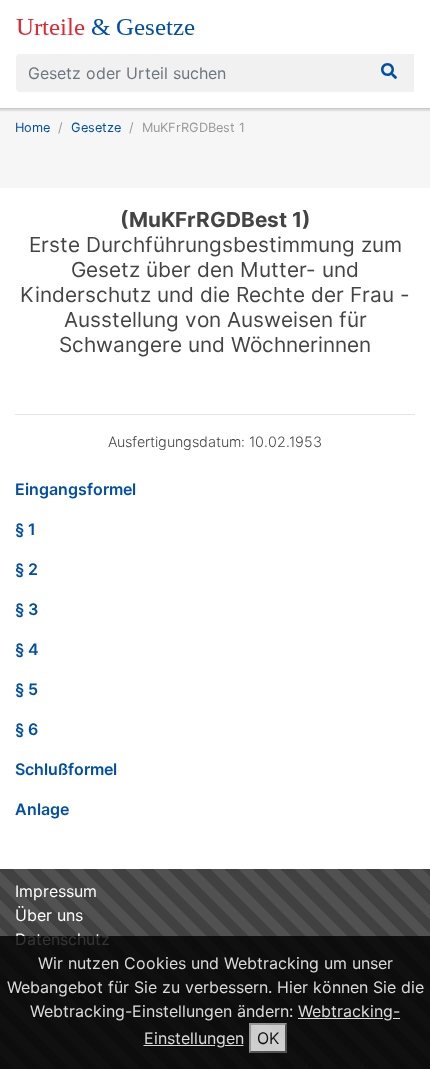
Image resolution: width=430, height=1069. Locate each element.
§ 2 (26, 569)
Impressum (56, 891)
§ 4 (27, 649)
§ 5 (26, 689)
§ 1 (25, 529)
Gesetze (96, 127)
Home (32, 127)
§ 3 (26, 609)
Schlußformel (66, 769)
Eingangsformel (75, 489)
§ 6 (26, 729)
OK (268, 1038)
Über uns (49, 915)
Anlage (42, 809)
